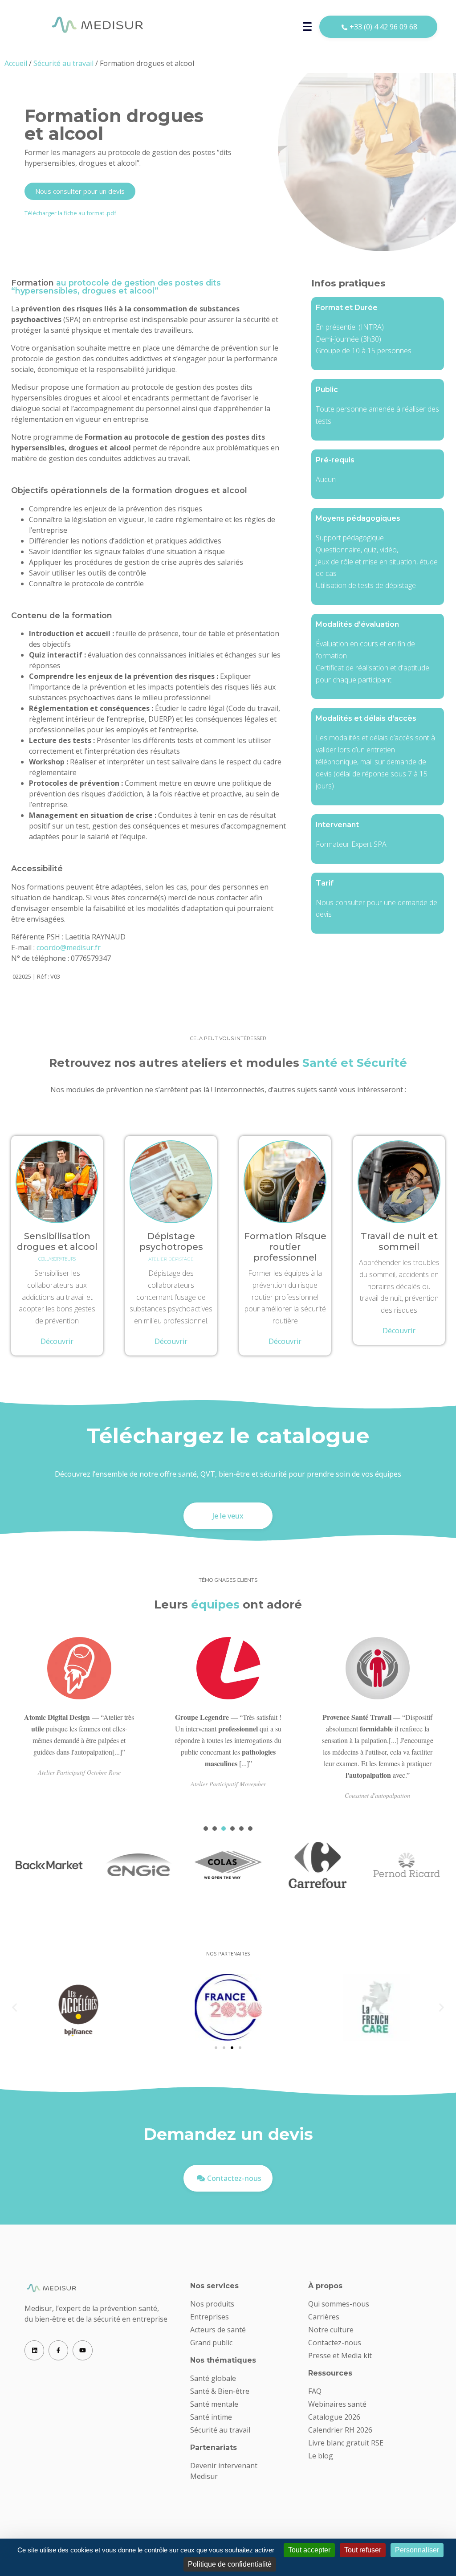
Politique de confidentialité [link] (230, 2564)
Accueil (16, 63)
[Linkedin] (34, 2350)
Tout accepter (309, 2550)
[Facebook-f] (58, 2350)
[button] (14, 2007)
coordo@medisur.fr (69, 947)
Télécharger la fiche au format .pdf (70, 213)
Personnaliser (417, 2550)
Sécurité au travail (63, 63)
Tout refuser (363, 2550)
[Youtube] (82, 2350)
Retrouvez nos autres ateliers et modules (228, 1063)
